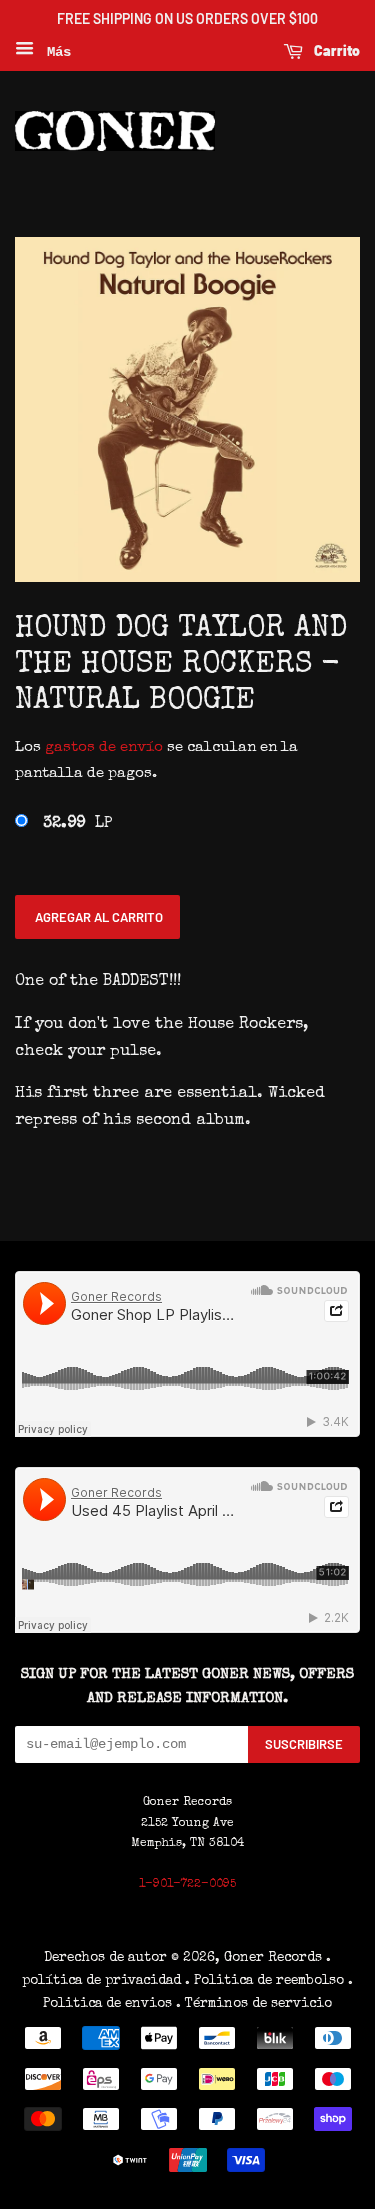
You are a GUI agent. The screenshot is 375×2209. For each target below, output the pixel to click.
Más (55, 52)
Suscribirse (304, 1744)
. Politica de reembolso (264, 1981)
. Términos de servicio (254, 2004)
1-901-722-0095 (187, 1885)
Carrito (335, 50)
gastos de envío (104, 747)
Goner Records (275, 1958)
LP (77, 824)
